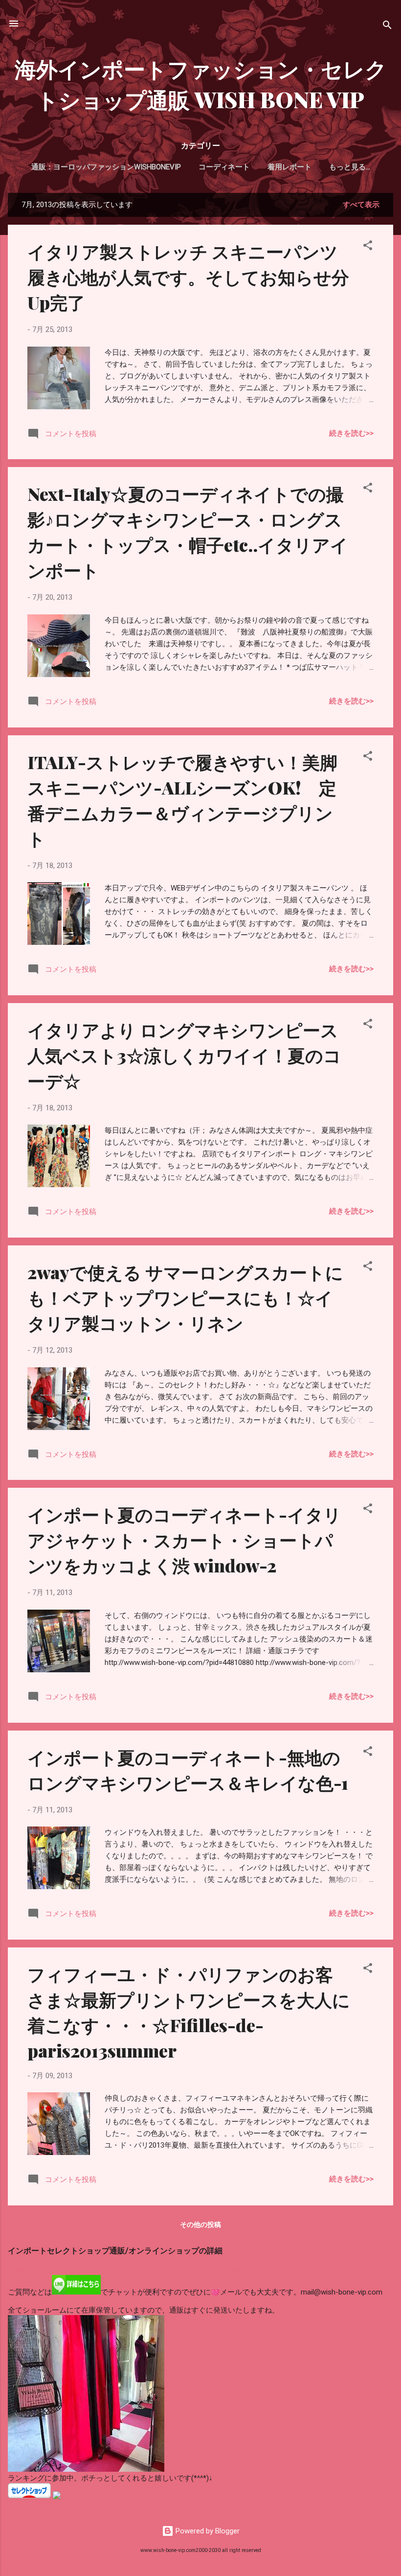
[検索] (387, 27)
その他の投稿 (200, 2225)
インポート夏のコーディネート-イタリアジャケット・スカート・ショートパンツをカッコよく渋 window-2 (184, 1540)
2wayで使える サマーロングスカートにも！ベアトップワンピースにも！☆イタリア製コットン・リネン (185, 1297)
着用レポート (290, 167)
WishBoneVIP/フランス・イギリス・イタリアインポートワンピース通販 (126, 2270)
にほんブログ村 (33, 2505)
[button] (368, 247)
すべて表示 (361, 205)
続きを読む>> (351, 433)
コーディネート (224, 167)
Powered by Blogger (207, 2531)
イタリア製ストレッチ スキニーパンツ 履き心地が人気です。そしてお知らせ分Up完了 (188, 277)
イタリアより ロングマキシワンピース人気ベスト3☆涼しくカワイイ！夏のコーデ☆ (184, 1055)
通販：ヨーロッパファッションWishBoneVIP (106, 167)
